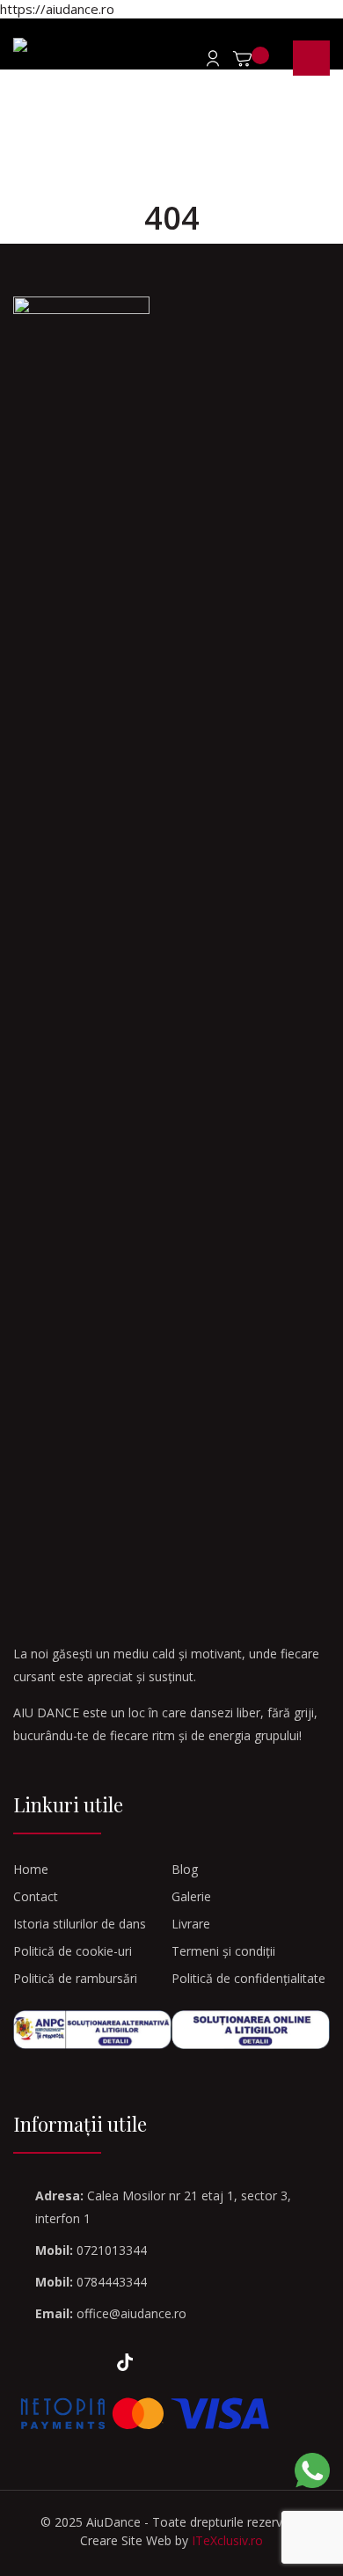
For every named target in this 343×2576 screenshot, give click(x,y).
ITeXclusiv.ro (227, 2540)
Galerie (191, 1896)
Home (31, 1869)
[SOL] (251, 2030)
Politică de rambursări (75, 1978)
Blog (185, 1869)
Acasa (120, 146)
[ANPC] (92, 2030)
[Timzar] (51, 45)
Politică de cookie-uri (73, 1951)
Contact (36, 1896)
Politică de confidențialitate (248, 1978)
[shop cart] (253, 62)
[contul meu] (208, 58)
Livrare (191, 1924)
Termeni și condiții (223, 1951)
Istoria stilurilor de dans (80, 1924)
